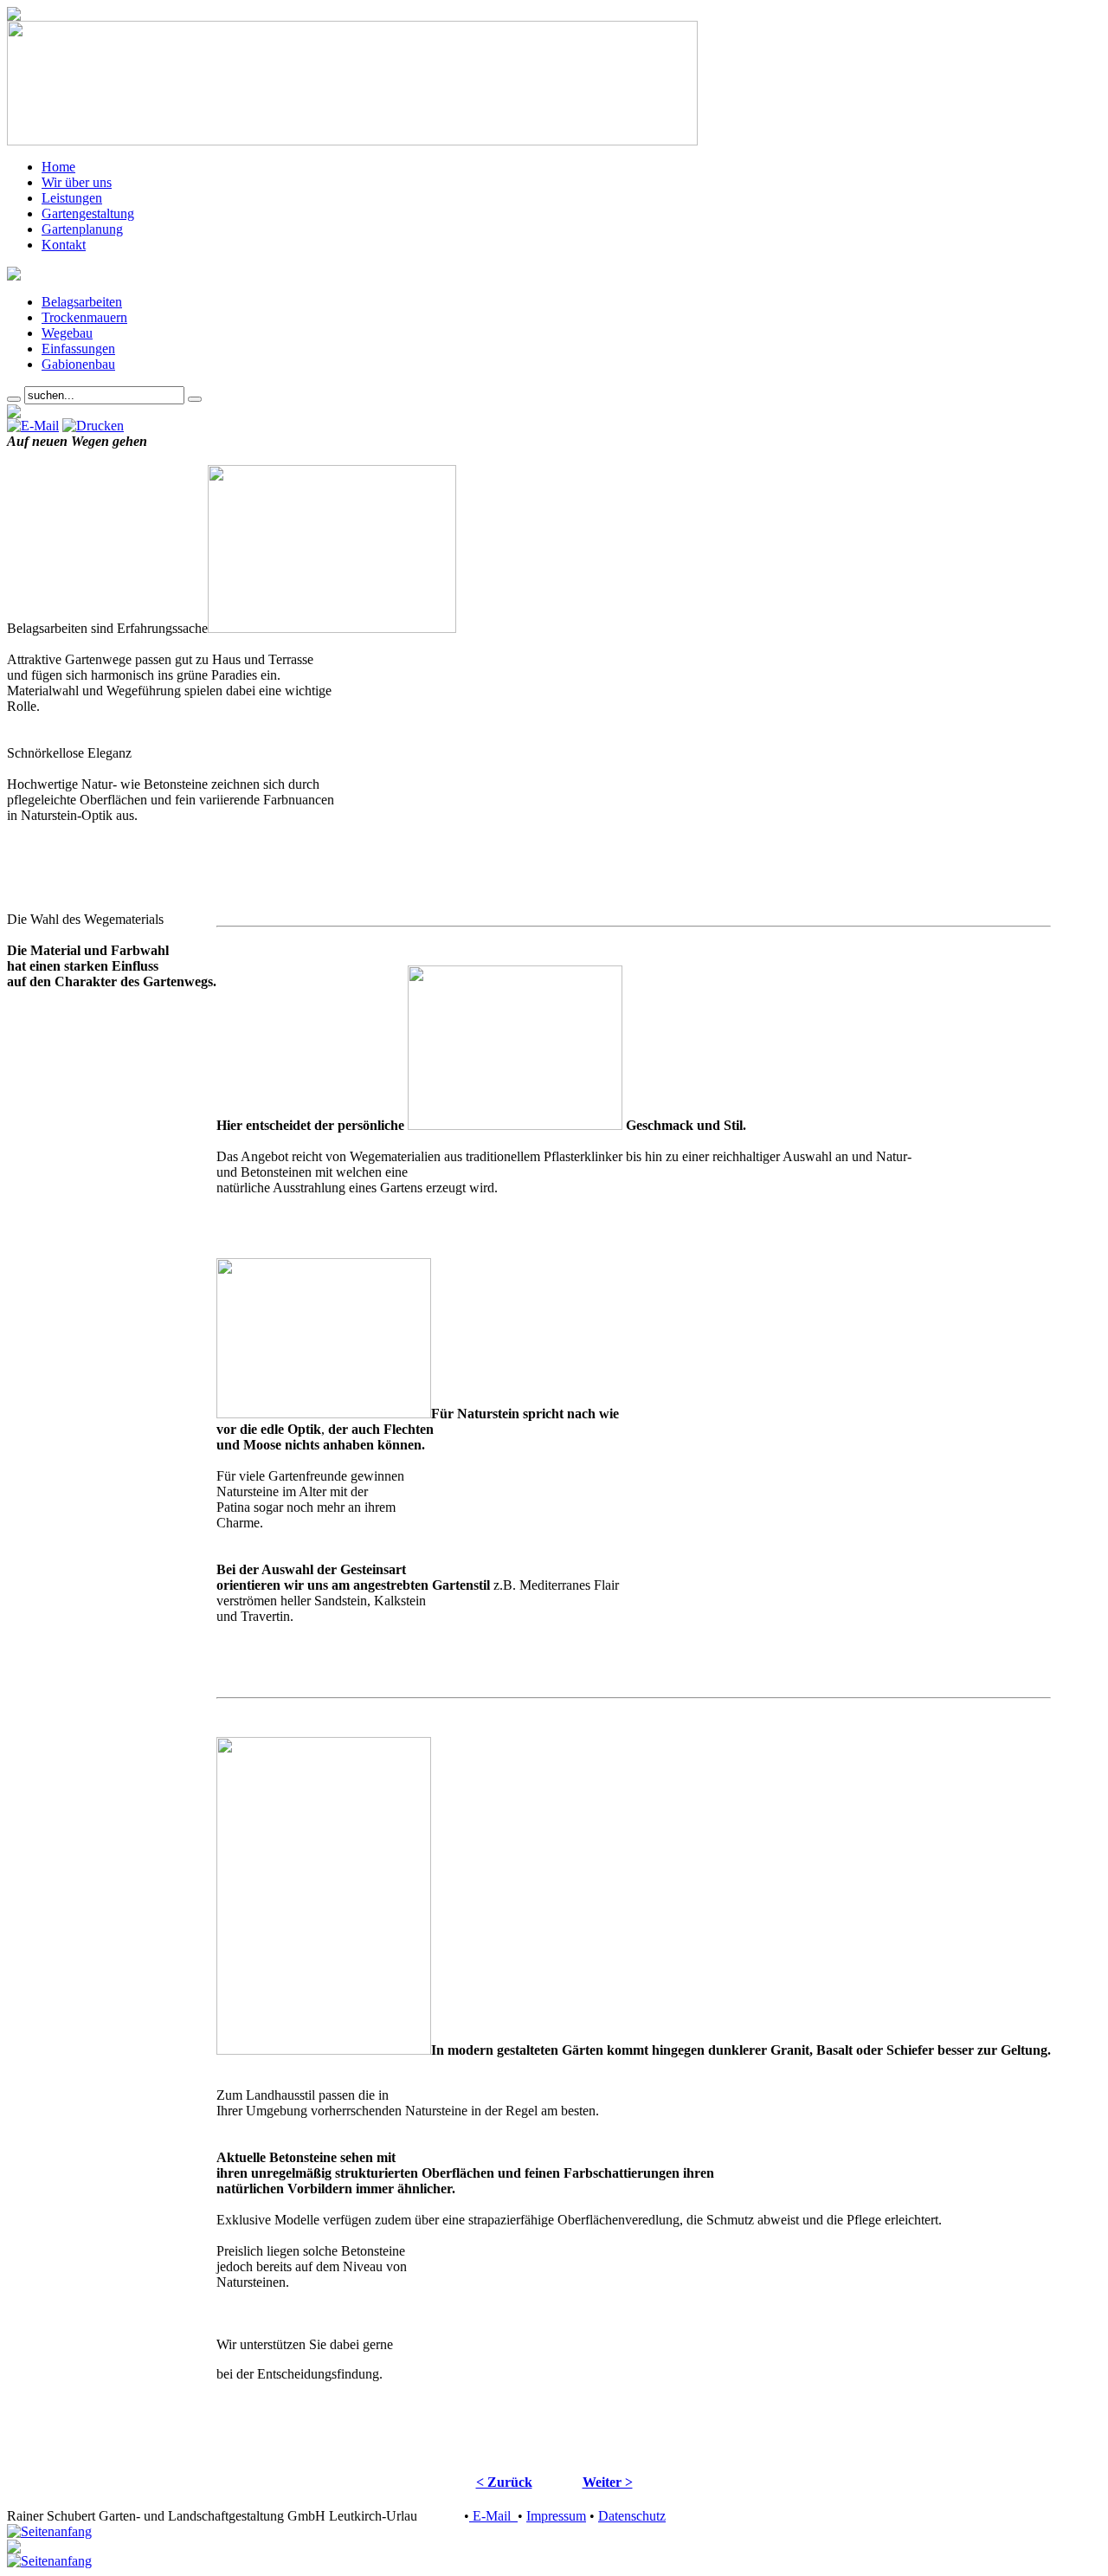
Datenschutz (632, 2516)
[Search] (14, 399)
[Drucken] (93, 426)
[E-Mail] (33, 426)
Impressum (556, 2516)
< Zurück (504, 2482)
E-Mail (493, 2516)
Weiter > (608, 2482)
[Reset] (195, 399)
